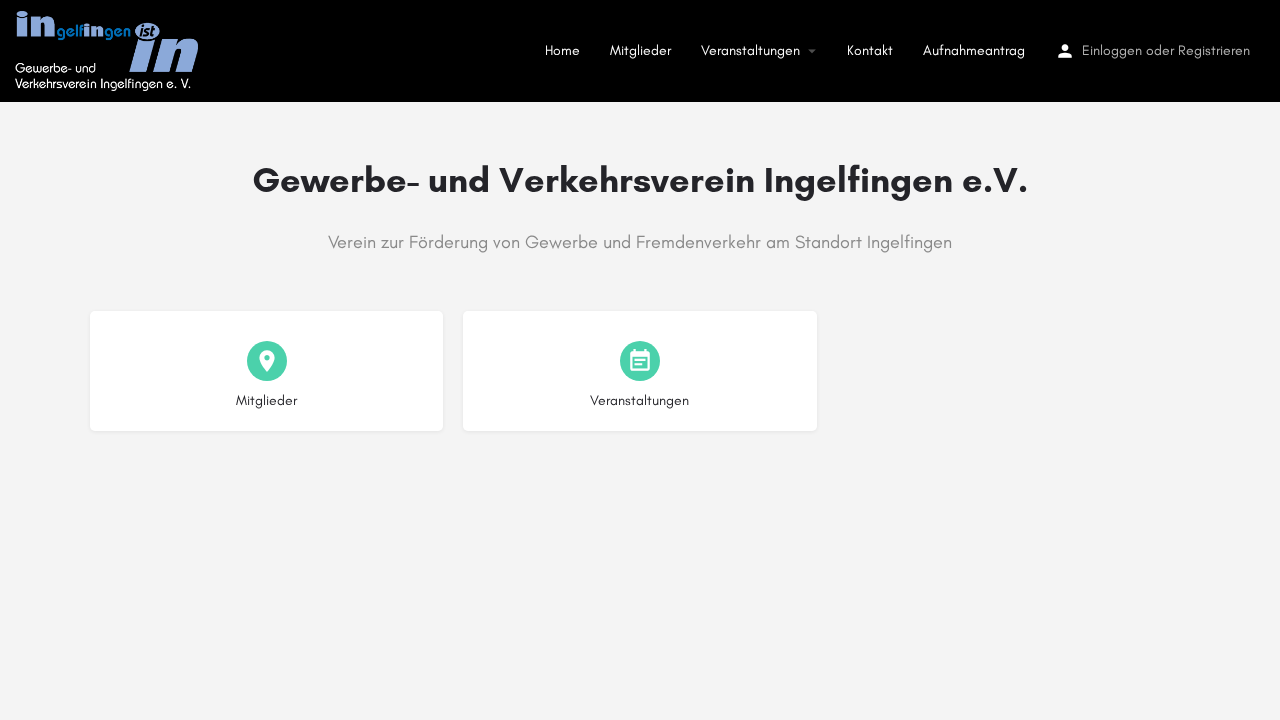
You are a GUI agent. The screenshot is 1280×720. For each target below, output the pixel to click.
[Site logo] (109, 49)
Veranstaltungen (750, 50)
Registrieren (1214, 50)
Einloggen (1112, 50)
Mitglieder (640, 50)
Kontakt (870, 50)
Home (562, 50)
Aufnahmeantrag (974, 50)
